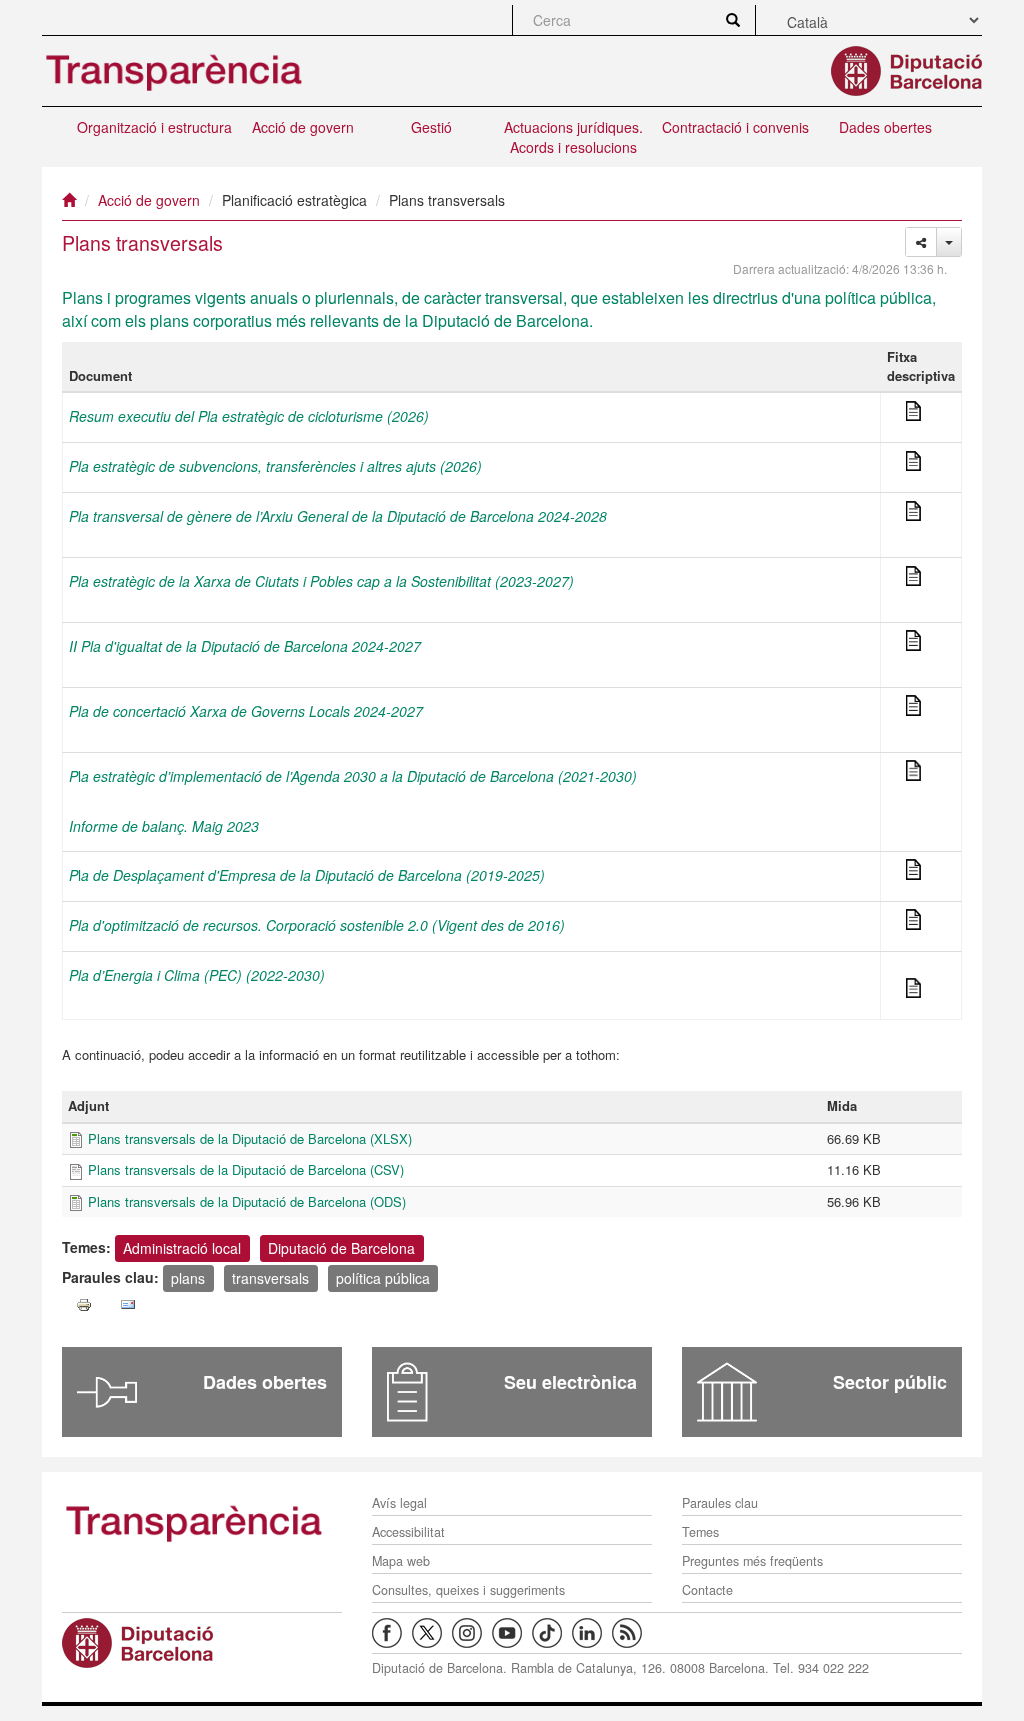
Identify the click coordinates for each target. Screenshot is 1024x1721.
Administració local (182, 1247)
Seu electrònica (570, 1382)
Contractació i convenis (735, 127)
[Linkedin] (592, 1632)
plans (188, 1277)
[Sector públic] (727, 1392)
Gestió (431, 127)
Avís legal (399, 1503)
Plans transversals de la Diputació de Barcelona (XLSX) (250, 1138)
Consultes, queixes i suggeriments (468, 1590)
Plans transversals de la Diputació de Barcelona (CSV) (246, 1169)
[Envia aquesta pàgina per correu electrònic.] (128, 1305)
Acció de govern (303, 127)
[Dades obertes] (107, 1392)
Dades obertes (885, 127)
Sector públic (890, 1382)
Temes (700, 1532)
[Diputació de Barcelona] (202, 1643)
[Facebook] (392, 1632)
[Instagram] (472, 1632)
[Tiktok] (552, 1632)
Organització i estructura (154, 127)
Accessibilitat (408, 1532)
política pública (383, 1277)
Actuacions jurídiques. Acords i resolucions (573, 137)
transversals (270, 1277)
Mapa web (401, 1561)
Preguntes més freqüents (752, 1561)
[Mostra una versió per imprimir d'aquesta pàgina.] (84, 1305)
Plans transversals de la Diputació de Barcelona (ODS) (247, 1201)
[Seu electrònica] (407, 1392)
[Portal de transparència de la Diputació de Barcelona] (202, 1522)
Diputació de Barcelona (341, 1247)
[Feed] (632, 1632)
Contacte (707, 1590)
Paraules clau (720, 1503)
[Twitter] (432, 1632)
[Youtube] (512, 1632)
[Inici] (69, 200)
